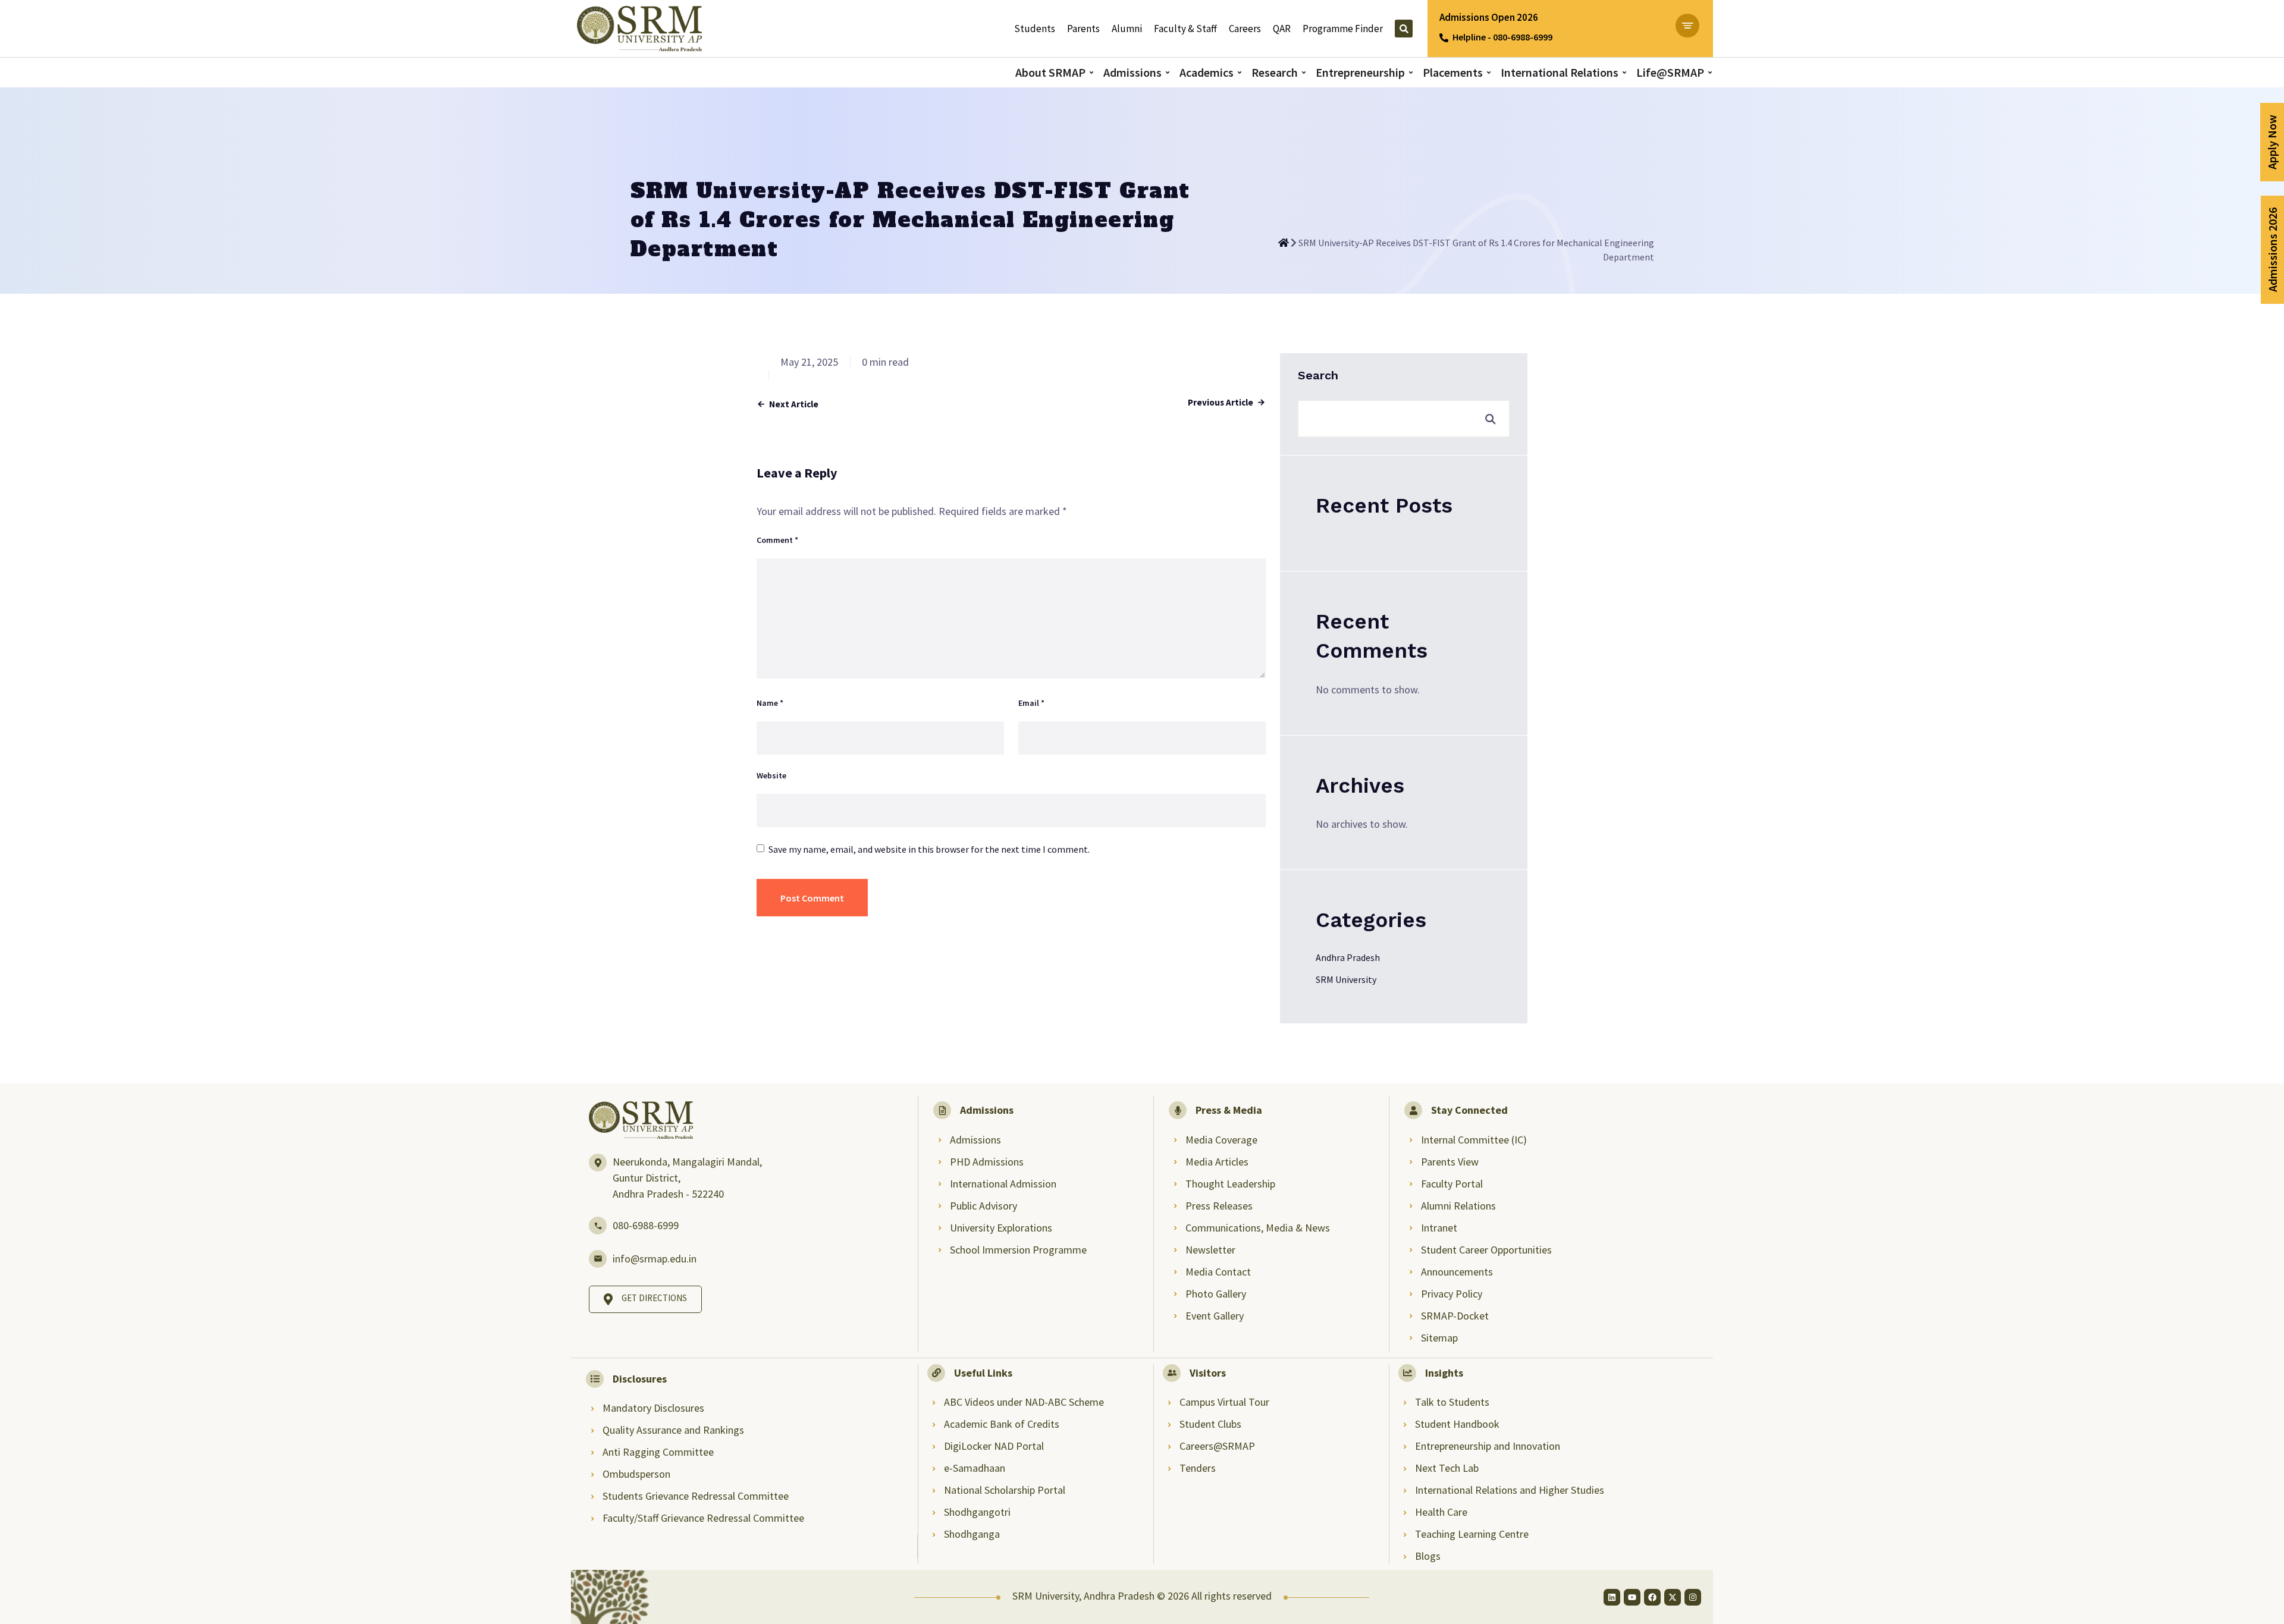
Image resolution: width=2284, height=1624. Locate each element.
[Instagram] (1693, 1597)
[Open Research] (1304, 72)
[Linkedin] (1612, 1597)
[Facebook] (1652, 1597)
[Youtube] (1632, 1597)
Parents (1083, 29)
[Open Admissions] (1168, 72)
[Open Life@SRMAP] (1710, 72)
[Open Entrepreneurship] (1411, 72)
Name (770, 703)
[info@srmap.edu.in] (598, 1259)
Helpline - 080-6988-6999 (1502, 37)
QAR (1282, 29)
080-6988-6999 (646, 1225)
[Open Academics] (1240, 72)
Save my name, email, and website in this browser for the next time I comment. (929, 849)
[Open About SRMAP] (1091, 72)
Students (1035, 29)
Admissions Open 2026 (1489, 17)
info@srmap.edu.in (655, 1259)
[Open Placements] (1489, 72)
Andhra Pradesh (1348, 957)
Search (1318, 375)
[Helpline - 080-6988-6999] (1444, 38)
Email (1031, 703)
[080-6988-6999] (598, 1226)
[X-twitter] (1673, 1597)
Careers (1245, 29)
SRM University (1346, 979)
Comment (777, 540)
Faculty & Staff (1185, 29)
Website (771, 775)
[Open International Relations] (1624, 72)
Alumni (1127, 29)
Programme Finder (1343, 29)
